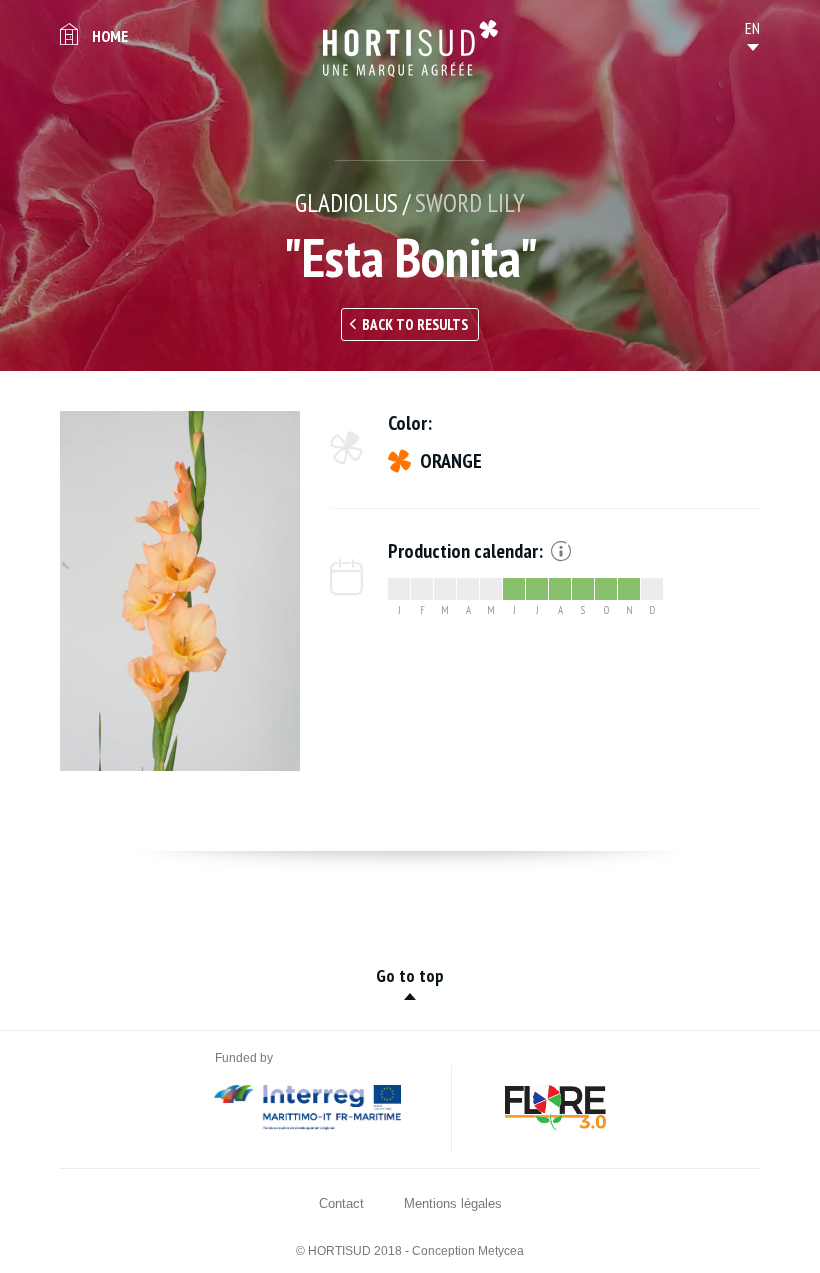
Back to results (415, 324)
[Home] (410, 48)
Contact (341, 1203)
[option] (180, 591)
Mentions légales (453, 1203)
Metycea (501, 1251)
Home (110, 36)
